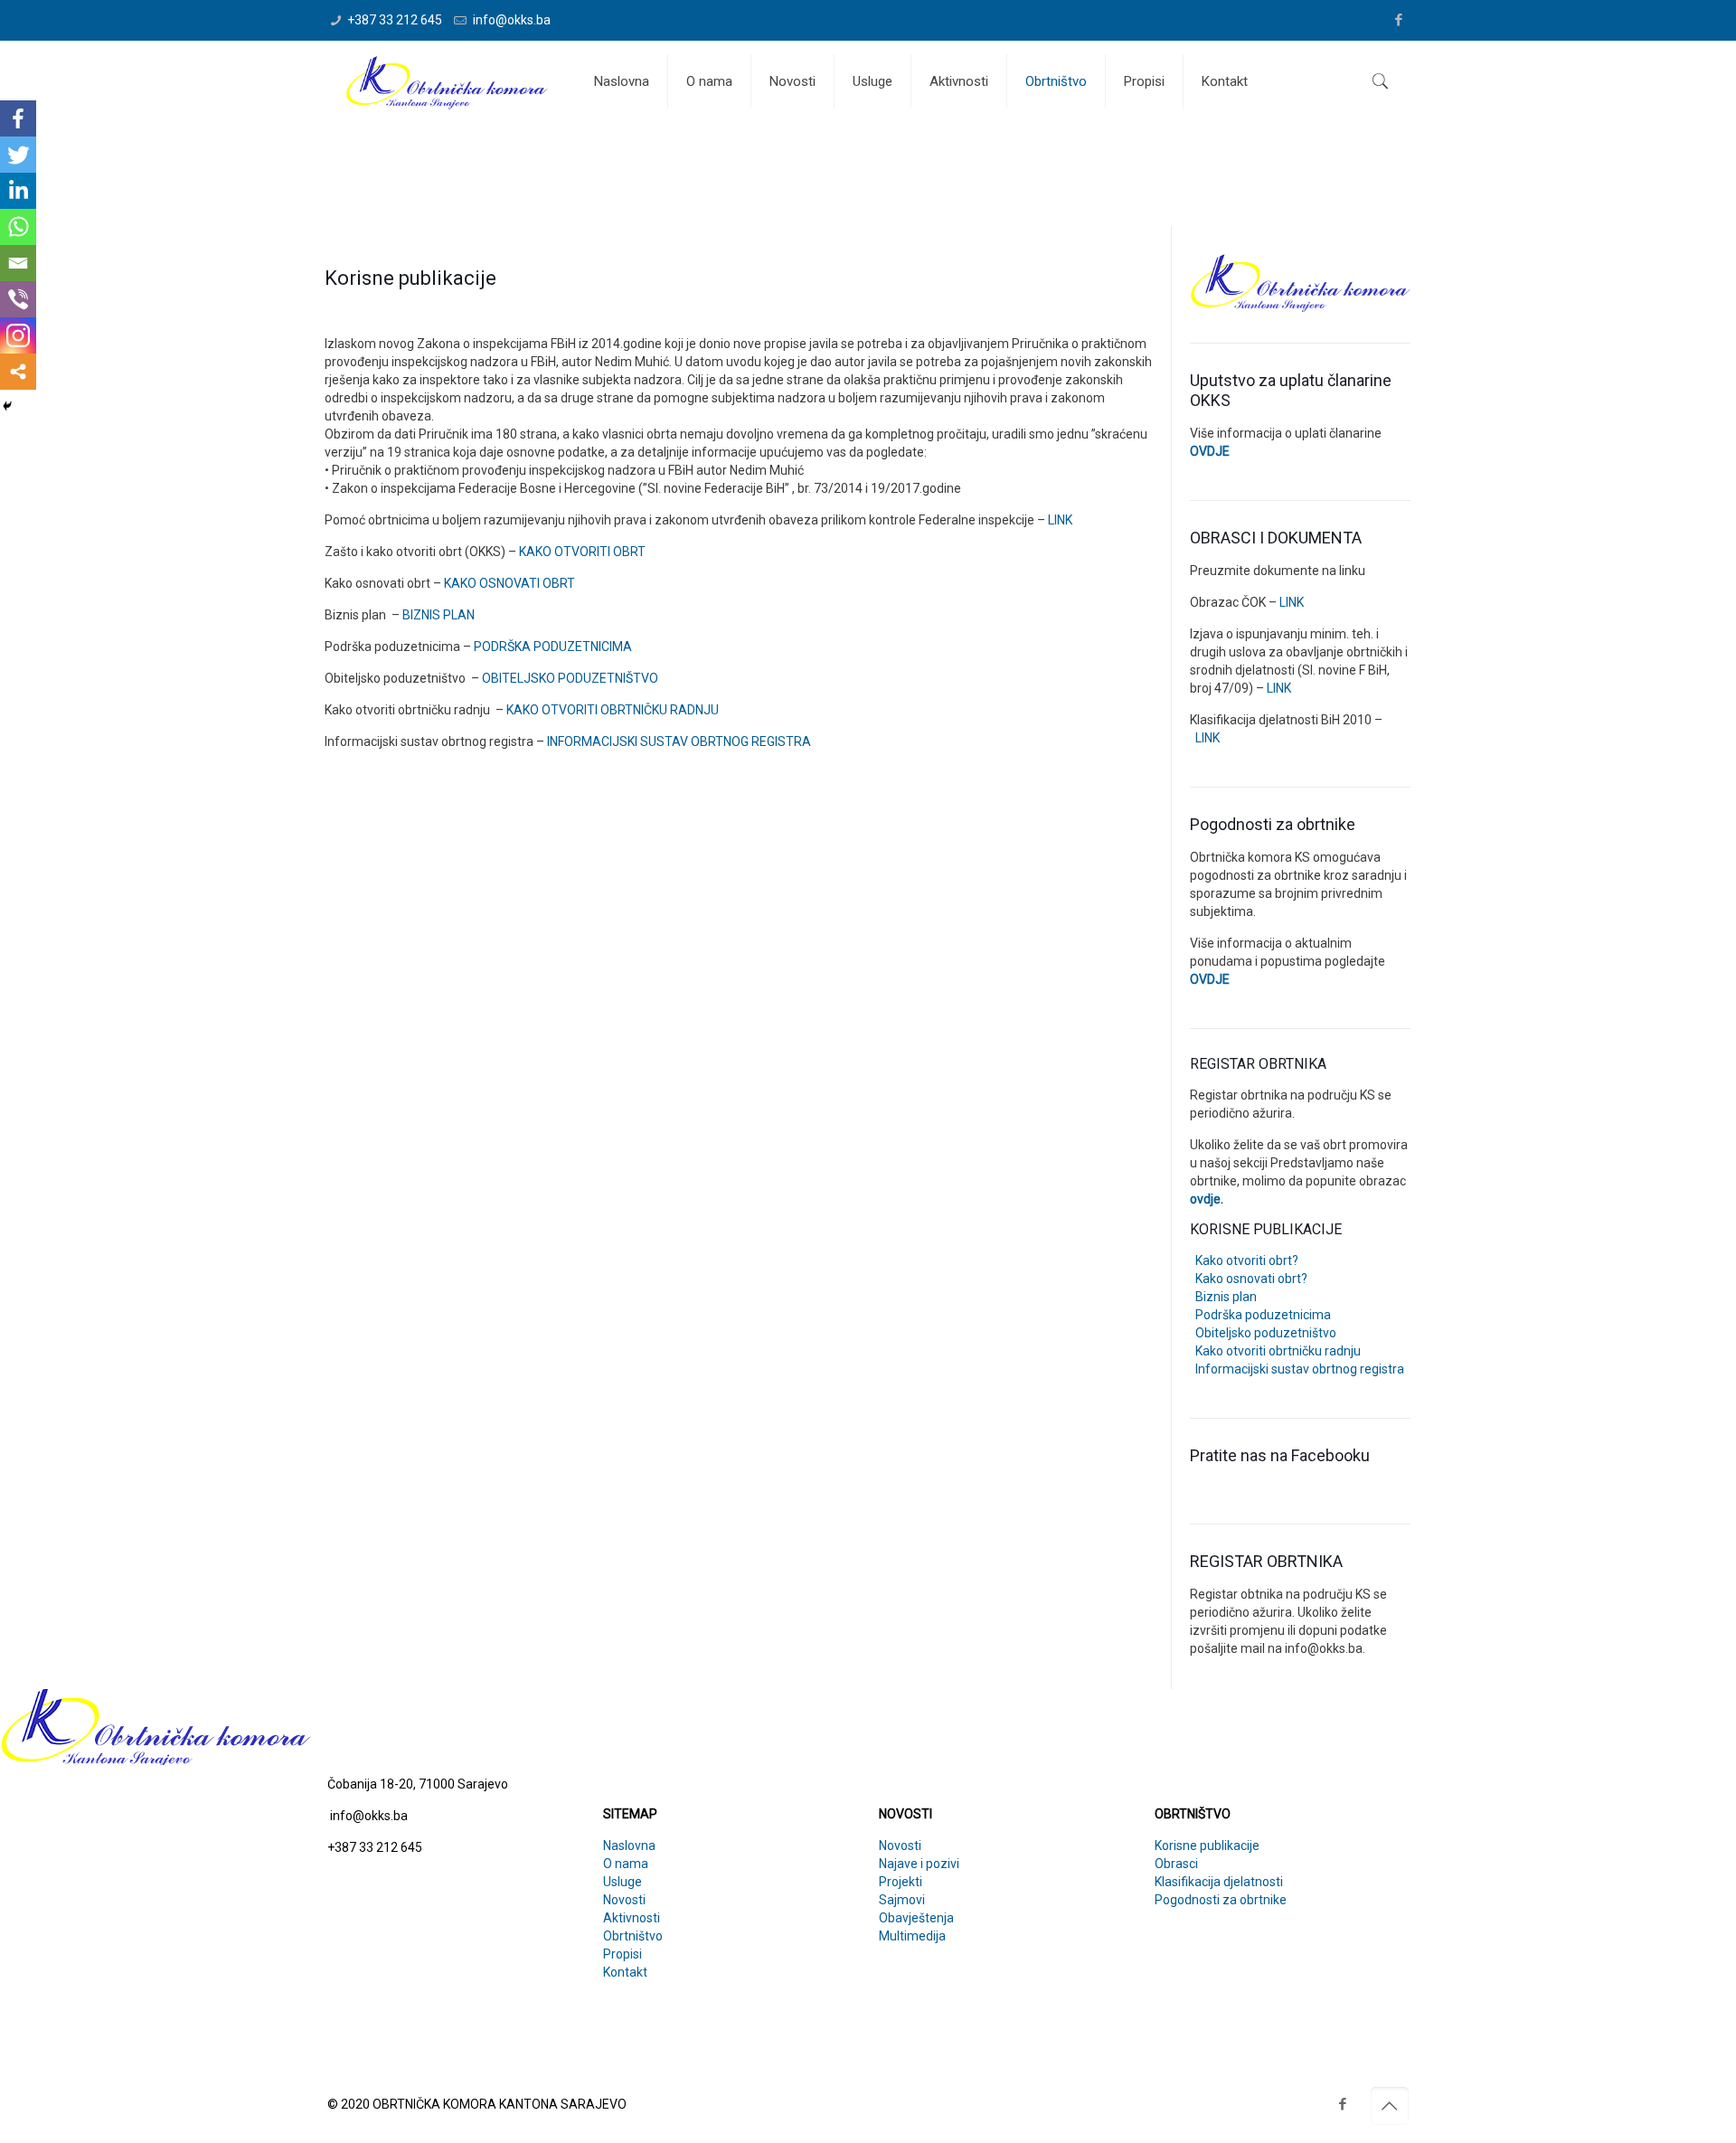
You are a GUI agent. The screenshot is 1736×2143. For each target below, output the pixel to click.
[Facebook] (1399, 20)
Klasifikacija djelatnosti (1219, 1882)
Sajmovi (902, 1900)
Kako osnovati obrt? (1249, 1279)
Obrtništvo (633, 1936)
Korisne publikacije (1207, 1846)
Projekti (901, 1882)
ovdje (1205, 1199)
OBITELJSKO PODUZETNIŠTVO (570, 678)
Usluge (623, 1882)
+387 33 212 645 (395, 20)
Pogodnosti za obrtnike (1221, 1900)
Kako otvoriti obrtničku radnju (1275, 1351)
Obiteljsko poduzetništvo (1263, 1333)
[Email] (18, 263)
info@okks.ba (510, 20)
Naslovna (629, 1846)
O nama (626, 1864)
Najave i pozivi (919, 1864)
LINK (1060, 520)
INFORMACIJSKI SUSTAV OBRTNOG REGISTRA (679, 741)
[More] (18, 372)
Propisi (623, 1954)
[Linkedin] (18, 191)
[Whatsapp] (18, 227)
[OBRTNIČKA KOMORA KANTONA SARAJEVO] (447, 81)
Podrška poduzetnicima (1260, 1315)
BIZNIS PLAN (439, 615)
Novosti (624, 1900)
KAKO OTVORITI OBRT (582, 552)
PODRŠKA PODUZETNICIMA (553, 647)
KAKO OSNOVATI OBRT (509, 583)
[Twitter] (18, 155)
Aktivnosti (632, 1918)
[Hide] (7, 406)
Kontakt (625, 1972)
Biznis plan (1223, 1297)
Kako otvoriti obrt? (1244, 1260)
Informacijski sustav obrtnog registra (1297, 1369)
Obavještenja (916, 1918)
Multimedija (912, 1936)
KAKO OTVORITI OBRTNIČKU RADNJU (613, 710)
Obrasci (1176, 1864)
